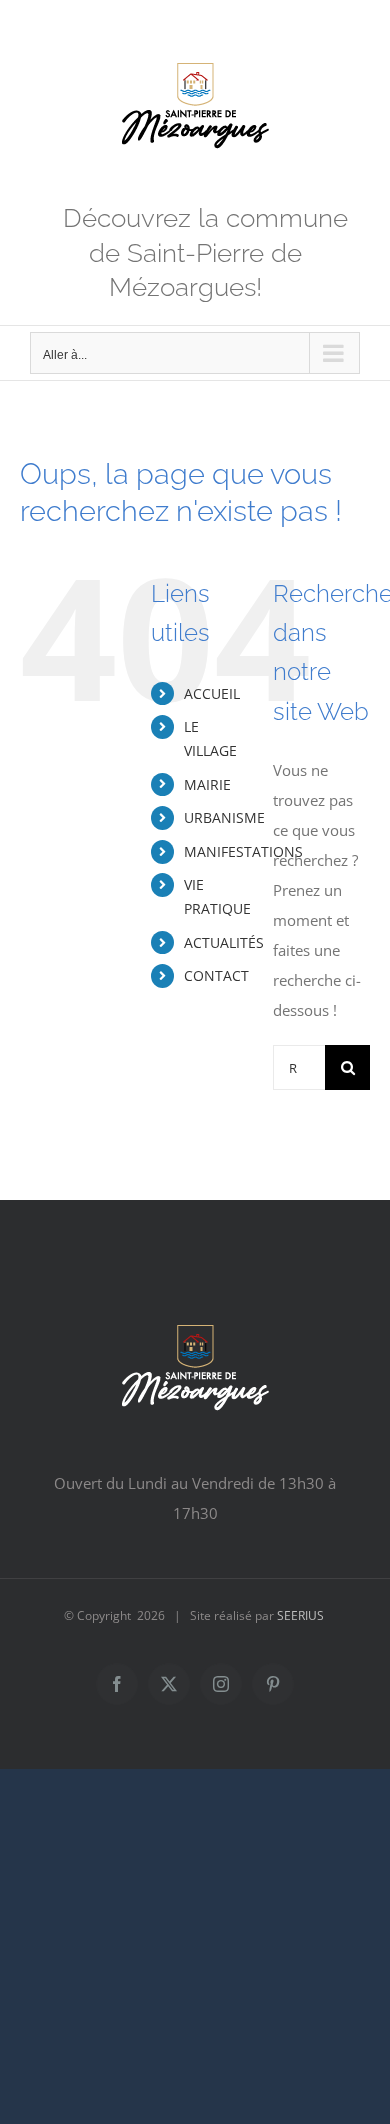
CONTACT (216, 975)
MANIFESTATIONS (243, 851)
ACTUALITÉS (224, 942)
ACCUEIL (212, 693)
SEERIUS (300, 1615)
